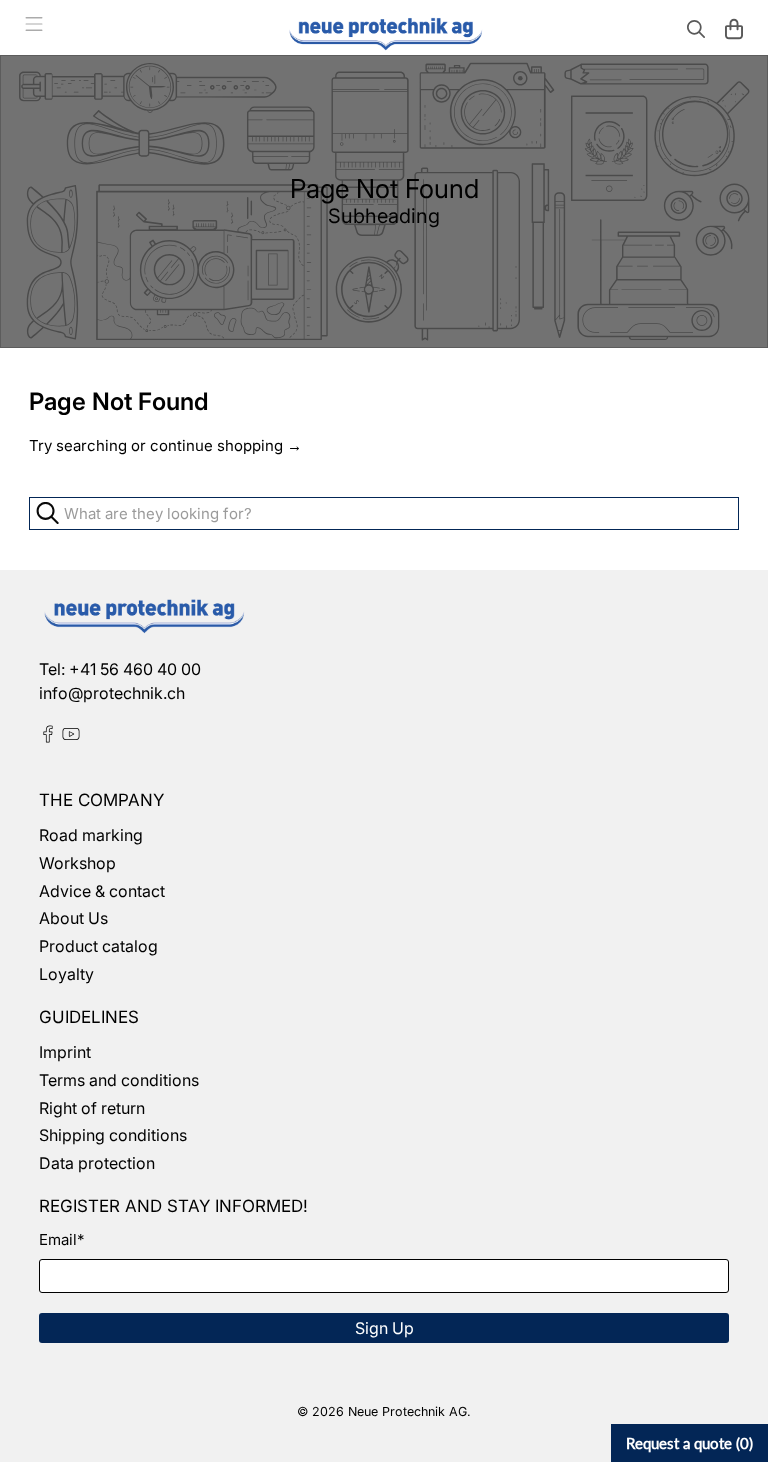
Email (61, 1239)
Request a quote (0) (689, 1443)
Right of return (92, 1108)
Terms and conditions (119, 1080)
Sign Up (384, 1328)
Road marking (91, 835)
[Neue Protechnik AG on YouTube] (71, 737)
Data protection (97, 1163)
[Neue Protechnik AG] (384, 31)
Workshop (77, 863)
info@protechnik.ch (112, 693)
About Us (73, 918)
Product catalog (98, 946)
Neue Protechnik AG (407, 1411)
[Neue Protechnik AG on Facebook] (48, 737)
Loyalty (66, 974)
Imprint (65, 1052)
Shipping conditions (113, 1135)
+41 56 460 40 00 (135, 669)
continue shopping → (226, 445)
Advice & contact (102, 891)
